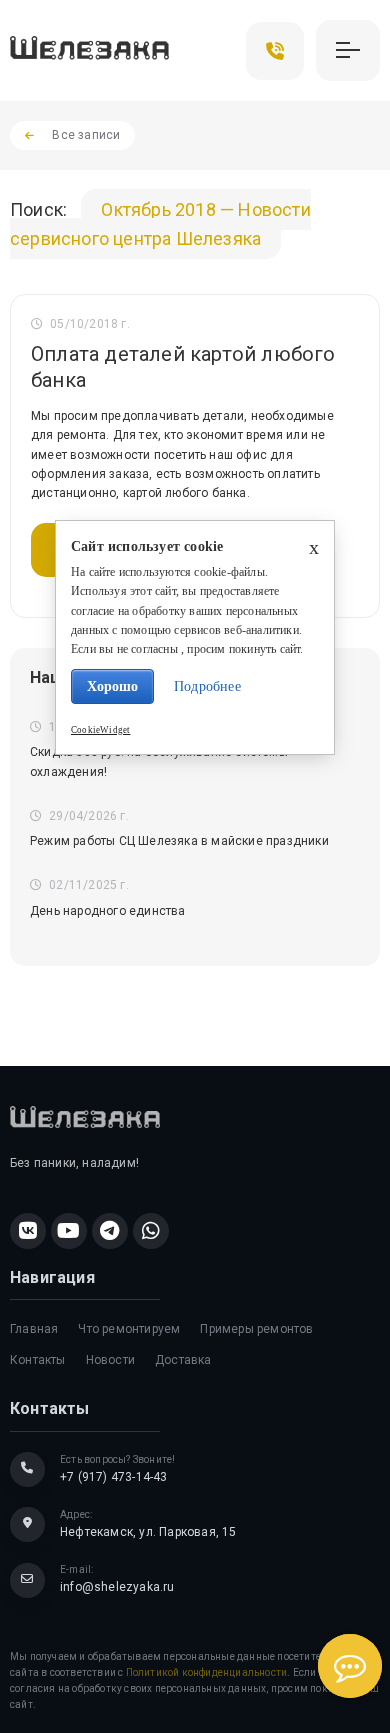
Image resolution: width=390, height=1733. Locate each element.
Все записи (86, 135)
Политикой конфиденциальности (207, 1672)
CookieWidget (100, 730)
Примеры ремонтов (256, 1329)
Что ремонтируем (129, 1329)
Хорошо (112, 686)
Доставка (183, 1360)
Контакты (38, 1360)
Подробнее (207, 686)
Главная (34, 1329)
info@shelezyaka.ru (117, 1587)
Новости (110, 1360)
